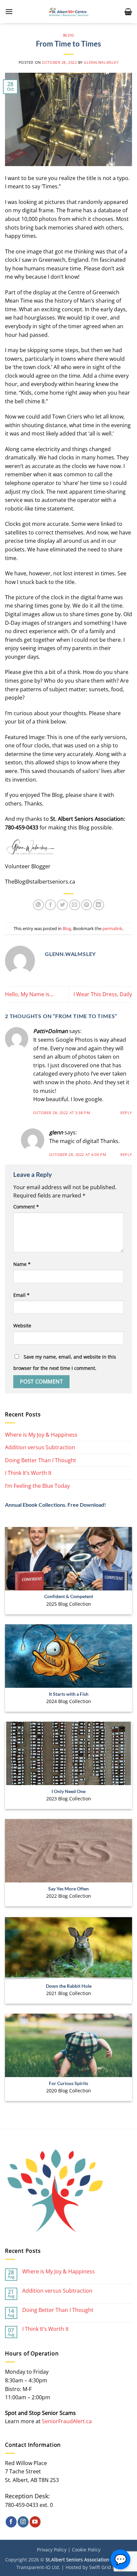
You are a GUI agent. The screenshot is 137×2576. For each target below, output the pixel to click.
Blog (68, 35)
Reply (126, 1113)
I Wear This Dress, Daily (103, 994)
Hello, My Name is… (29, 994)
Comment (26, 1207)
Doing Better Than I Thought (41, 1460)
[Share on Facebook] (50, 905)
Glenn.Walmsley (101, 62)
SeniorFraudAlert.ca (67, 2421)
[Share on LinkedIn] (99, 905)
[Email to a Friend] (75, 905)
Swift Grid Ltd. (105, 2567)
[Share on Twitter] (62, 905)
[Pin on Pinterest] (87, 905)
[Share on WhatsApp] (38, 905)
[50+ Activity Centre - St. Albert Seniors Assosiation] (69, 12)
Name (22, 1264)
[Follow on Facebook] (11, 2522)
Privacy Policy (52, 2550)
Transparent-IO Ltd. (38, 2567)
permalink (112, 928)
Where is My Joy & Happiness (41, 1435)
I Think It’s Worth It (28, 1473)
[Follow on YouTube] (35, 2522)
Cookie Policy (86, 2550)
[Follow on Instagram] (23, 2522)
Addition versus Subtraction (40, 1447)
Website (22, 1326)
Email (21, 1295)
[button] (9, 11)
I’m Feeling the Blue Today (37, 1486)
